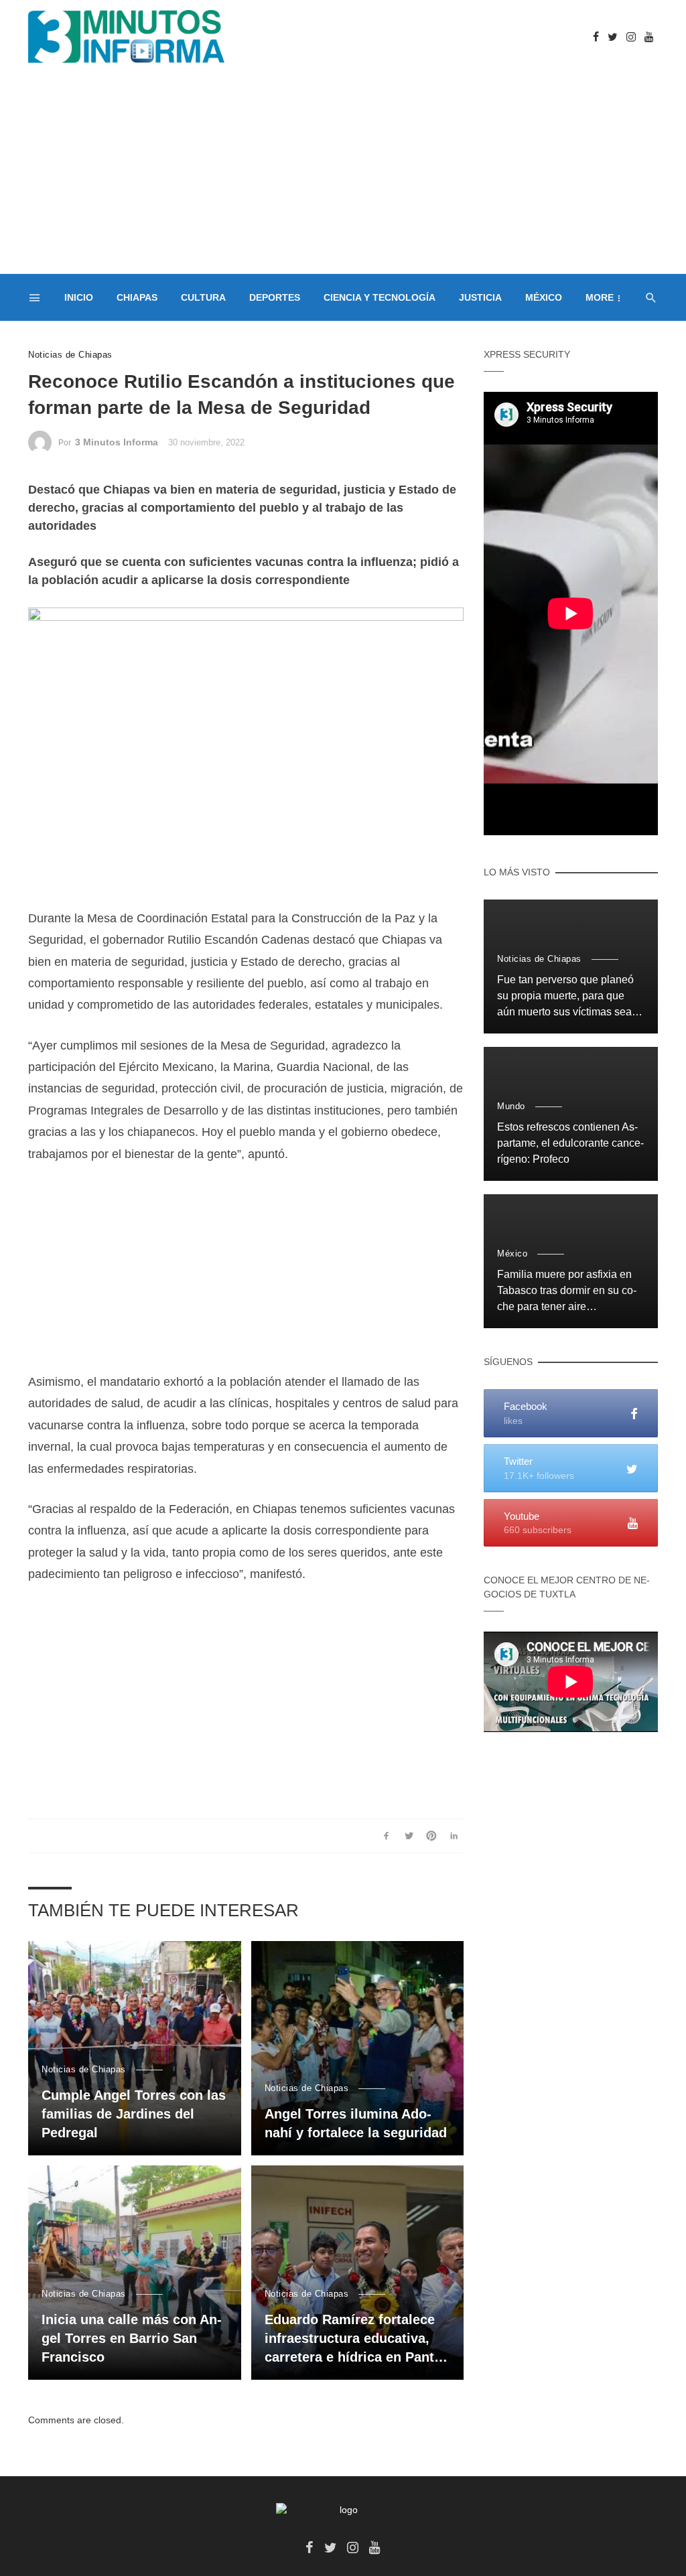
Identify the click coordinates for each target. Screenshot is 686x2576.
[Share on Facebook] (386, 1836)
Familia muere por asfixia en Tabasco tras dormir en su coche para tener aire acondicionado (567, 1292)
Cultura (203, 297)
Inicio (79, 297)
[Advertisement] (343, 173)
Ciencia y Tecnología (380, 297)
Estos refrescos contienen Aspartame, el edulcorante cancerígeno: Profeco (570, 1143)
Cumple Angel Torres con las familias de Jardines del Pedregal (134, 2114)
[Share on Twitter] (409, 1836)
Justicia (480, 297)
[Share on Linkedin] (454, 1836)
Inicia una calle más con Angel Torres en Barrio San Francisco (132, 2338)
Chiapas (137, 297)
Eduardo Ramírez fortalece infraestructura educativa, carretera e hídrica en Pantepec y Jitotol (355, 2339)
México (544, 297)
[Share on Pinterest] (432, 1836)
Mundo (511, 1106)
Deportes (275, 297)
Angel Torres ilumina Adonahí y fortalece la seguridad (356, 2123)
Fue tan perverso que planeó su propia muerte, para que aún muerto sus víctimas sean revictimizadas (567, 997)
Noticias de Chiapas (70, 355)
